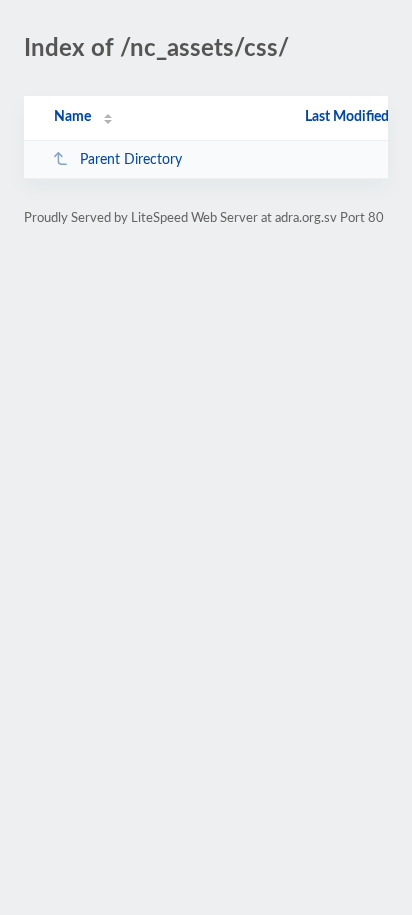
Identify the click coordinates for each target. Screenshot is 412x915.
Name (72, 117)
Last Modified (347, 117)
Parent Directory (131, 160)
